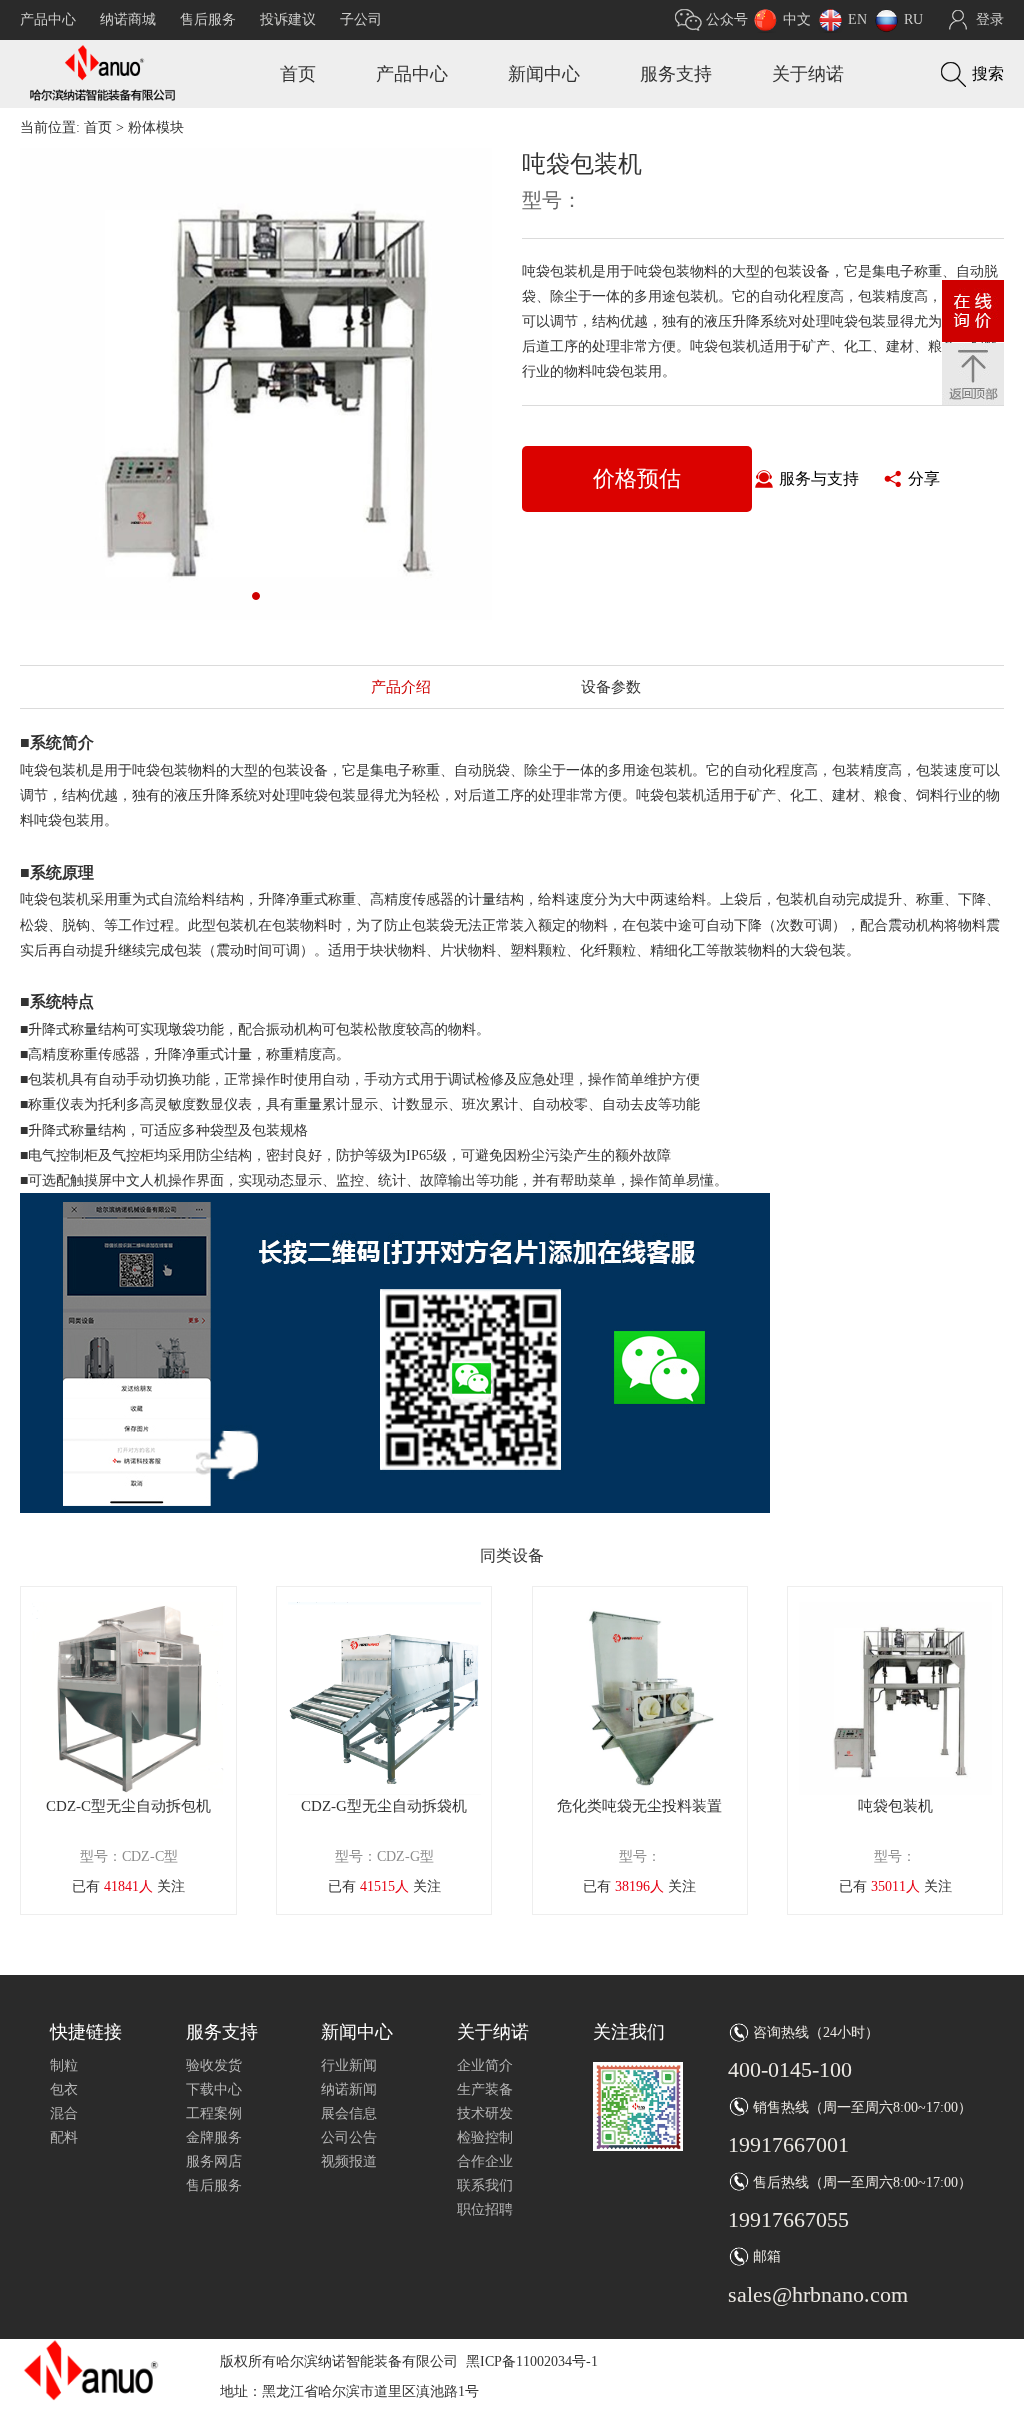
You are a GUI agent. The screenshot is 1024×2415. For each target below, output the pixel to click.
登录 (990, 19)
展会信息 (349, 2113)
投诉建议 (288, 19)
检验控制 (485, 2137)
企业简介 (485, 2065)
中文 (797, 19)
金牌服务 (214, 2137)
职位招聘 (485, 2209)
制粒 (64, 2065)
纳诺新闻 (349, 2089)
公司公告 (349, 2137)
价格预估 (637, 478)
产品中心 (48, 19)
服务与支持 (819, 478)
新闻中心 (544, 74)
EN (857, 19)
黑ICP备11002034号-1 (532, 2361)
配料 (64, 2137)
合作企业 (485, 2161)
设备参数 (611, 687)
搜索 (988, 73)
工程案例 (214, 2113)
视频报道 (349, 2161)
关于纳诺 (808, 74)
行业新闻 (349, 2065)
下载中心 (214, 2089)
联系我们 (485, 2185)
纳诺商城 (128, 19)
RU (913, 19)
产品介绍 (401, 687)
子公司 (361, 19)
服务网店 (214, 2161)
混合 (64, 2113)
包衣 (64, 2089)
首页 (298, 74)
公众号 (727, 19)
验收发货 (214, 2065)
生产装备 (485, 2089)
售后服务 (208, 19)
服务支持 (676, 74)
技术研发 (485, 2113)
